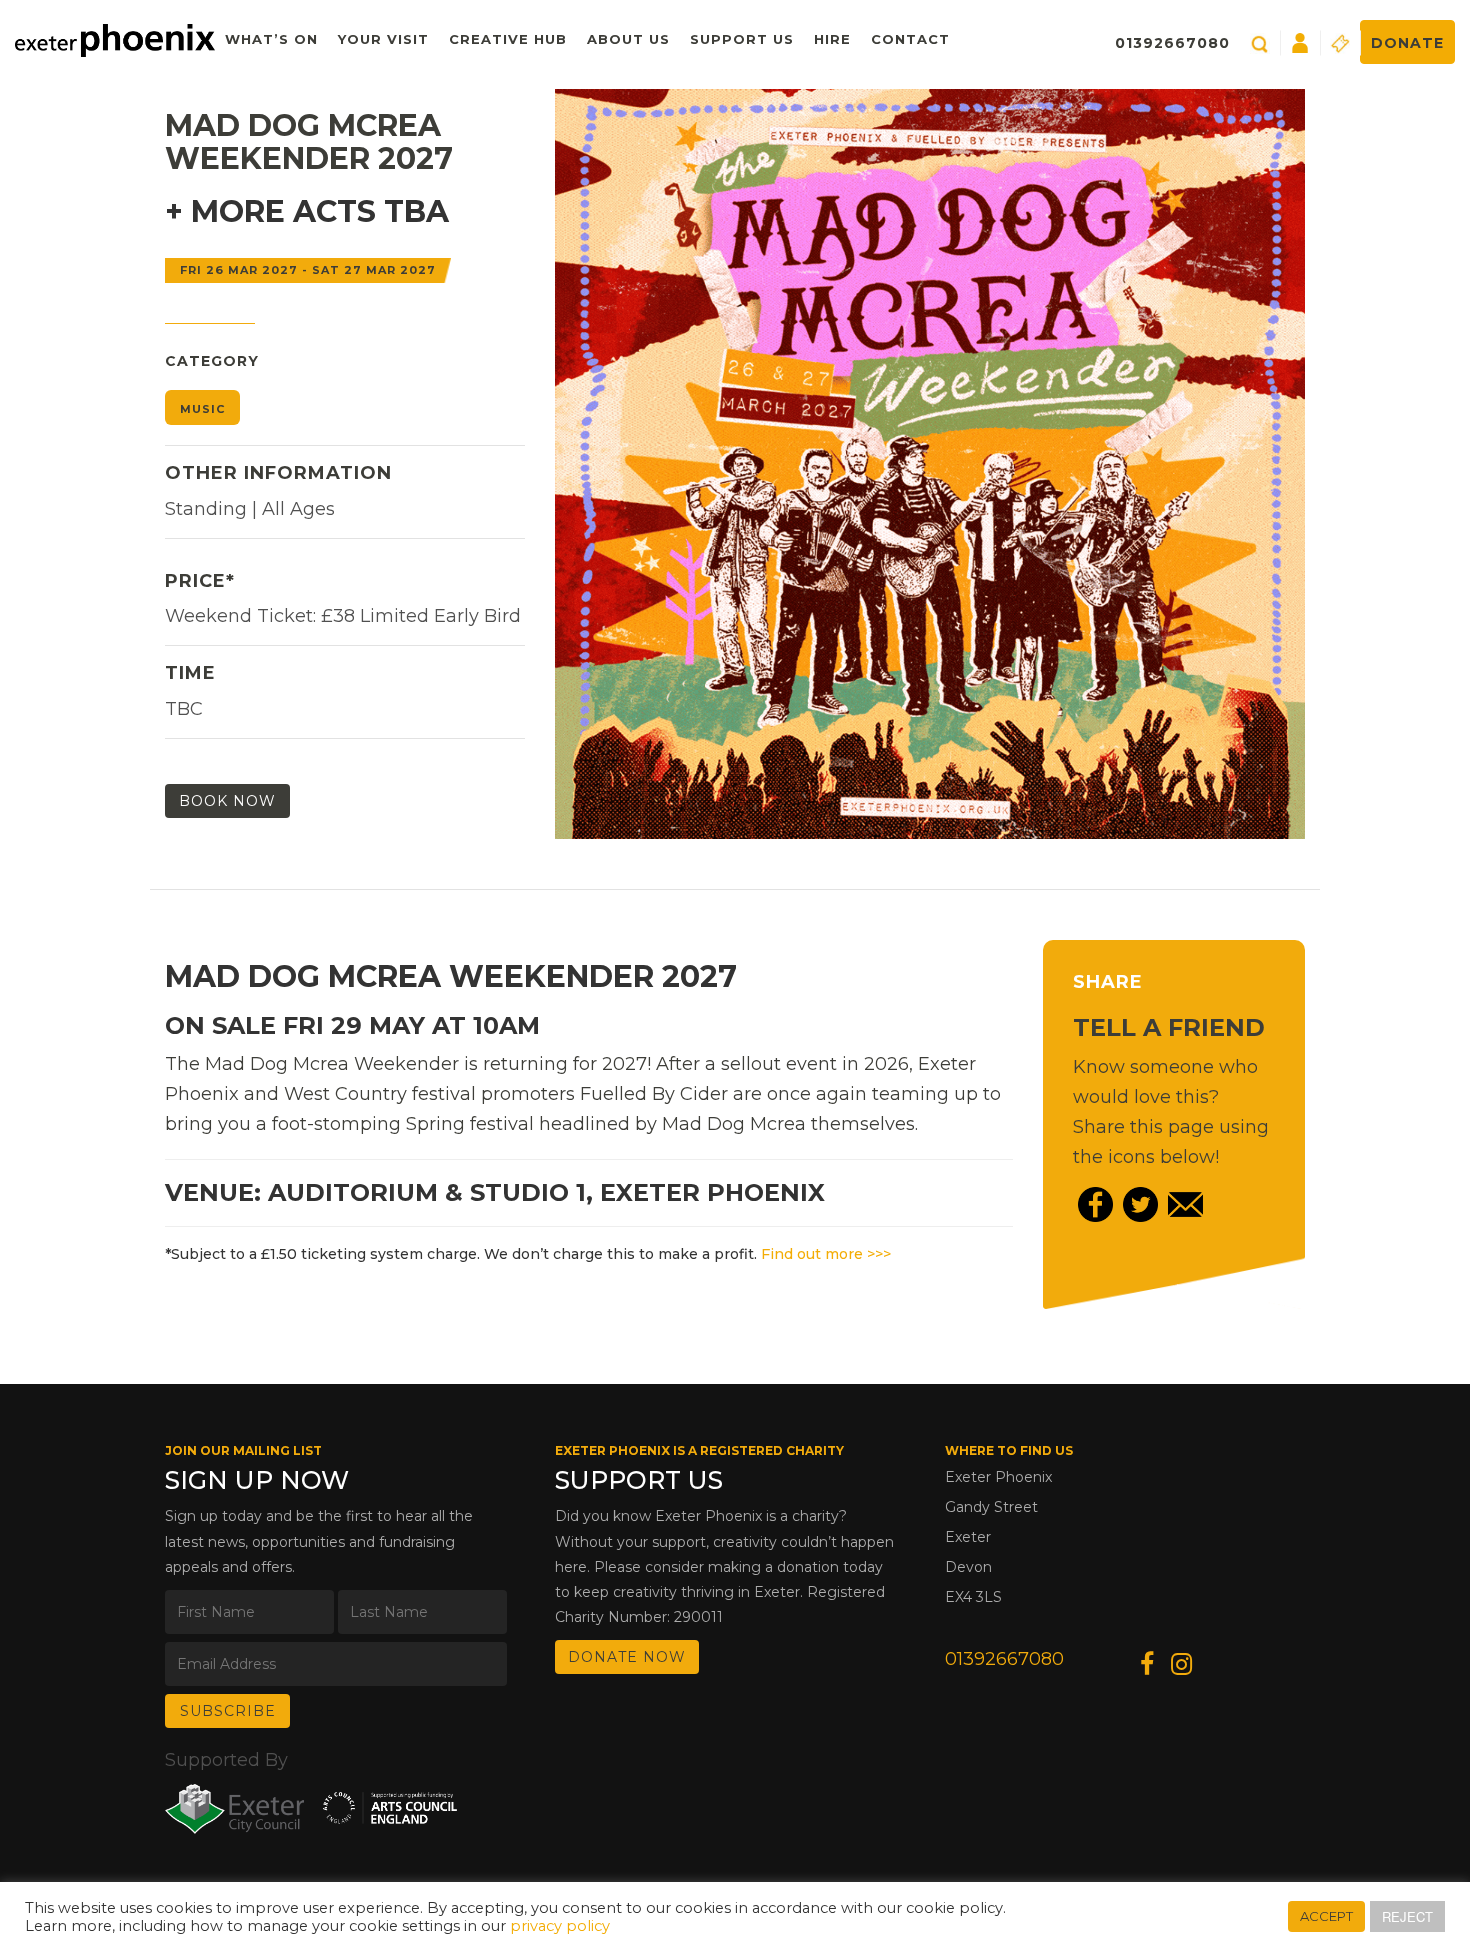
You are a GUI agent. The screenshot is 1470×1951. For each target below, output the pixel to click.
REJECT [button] (1407, 1916)
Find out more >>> (826, 1254)
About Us (628, 39)
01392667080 (1172, 43)
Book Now (227, 801)
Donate (1407, 43)
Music (202, 409)
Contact (910, 39)
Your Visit (383, 39)
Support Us (742, 39)
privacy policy (560, 1926)
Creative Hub (508, 39)
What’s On (271, 39)
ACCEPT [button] (1326, 1916)
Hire (832, 39)
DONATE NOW (627, 1657)
